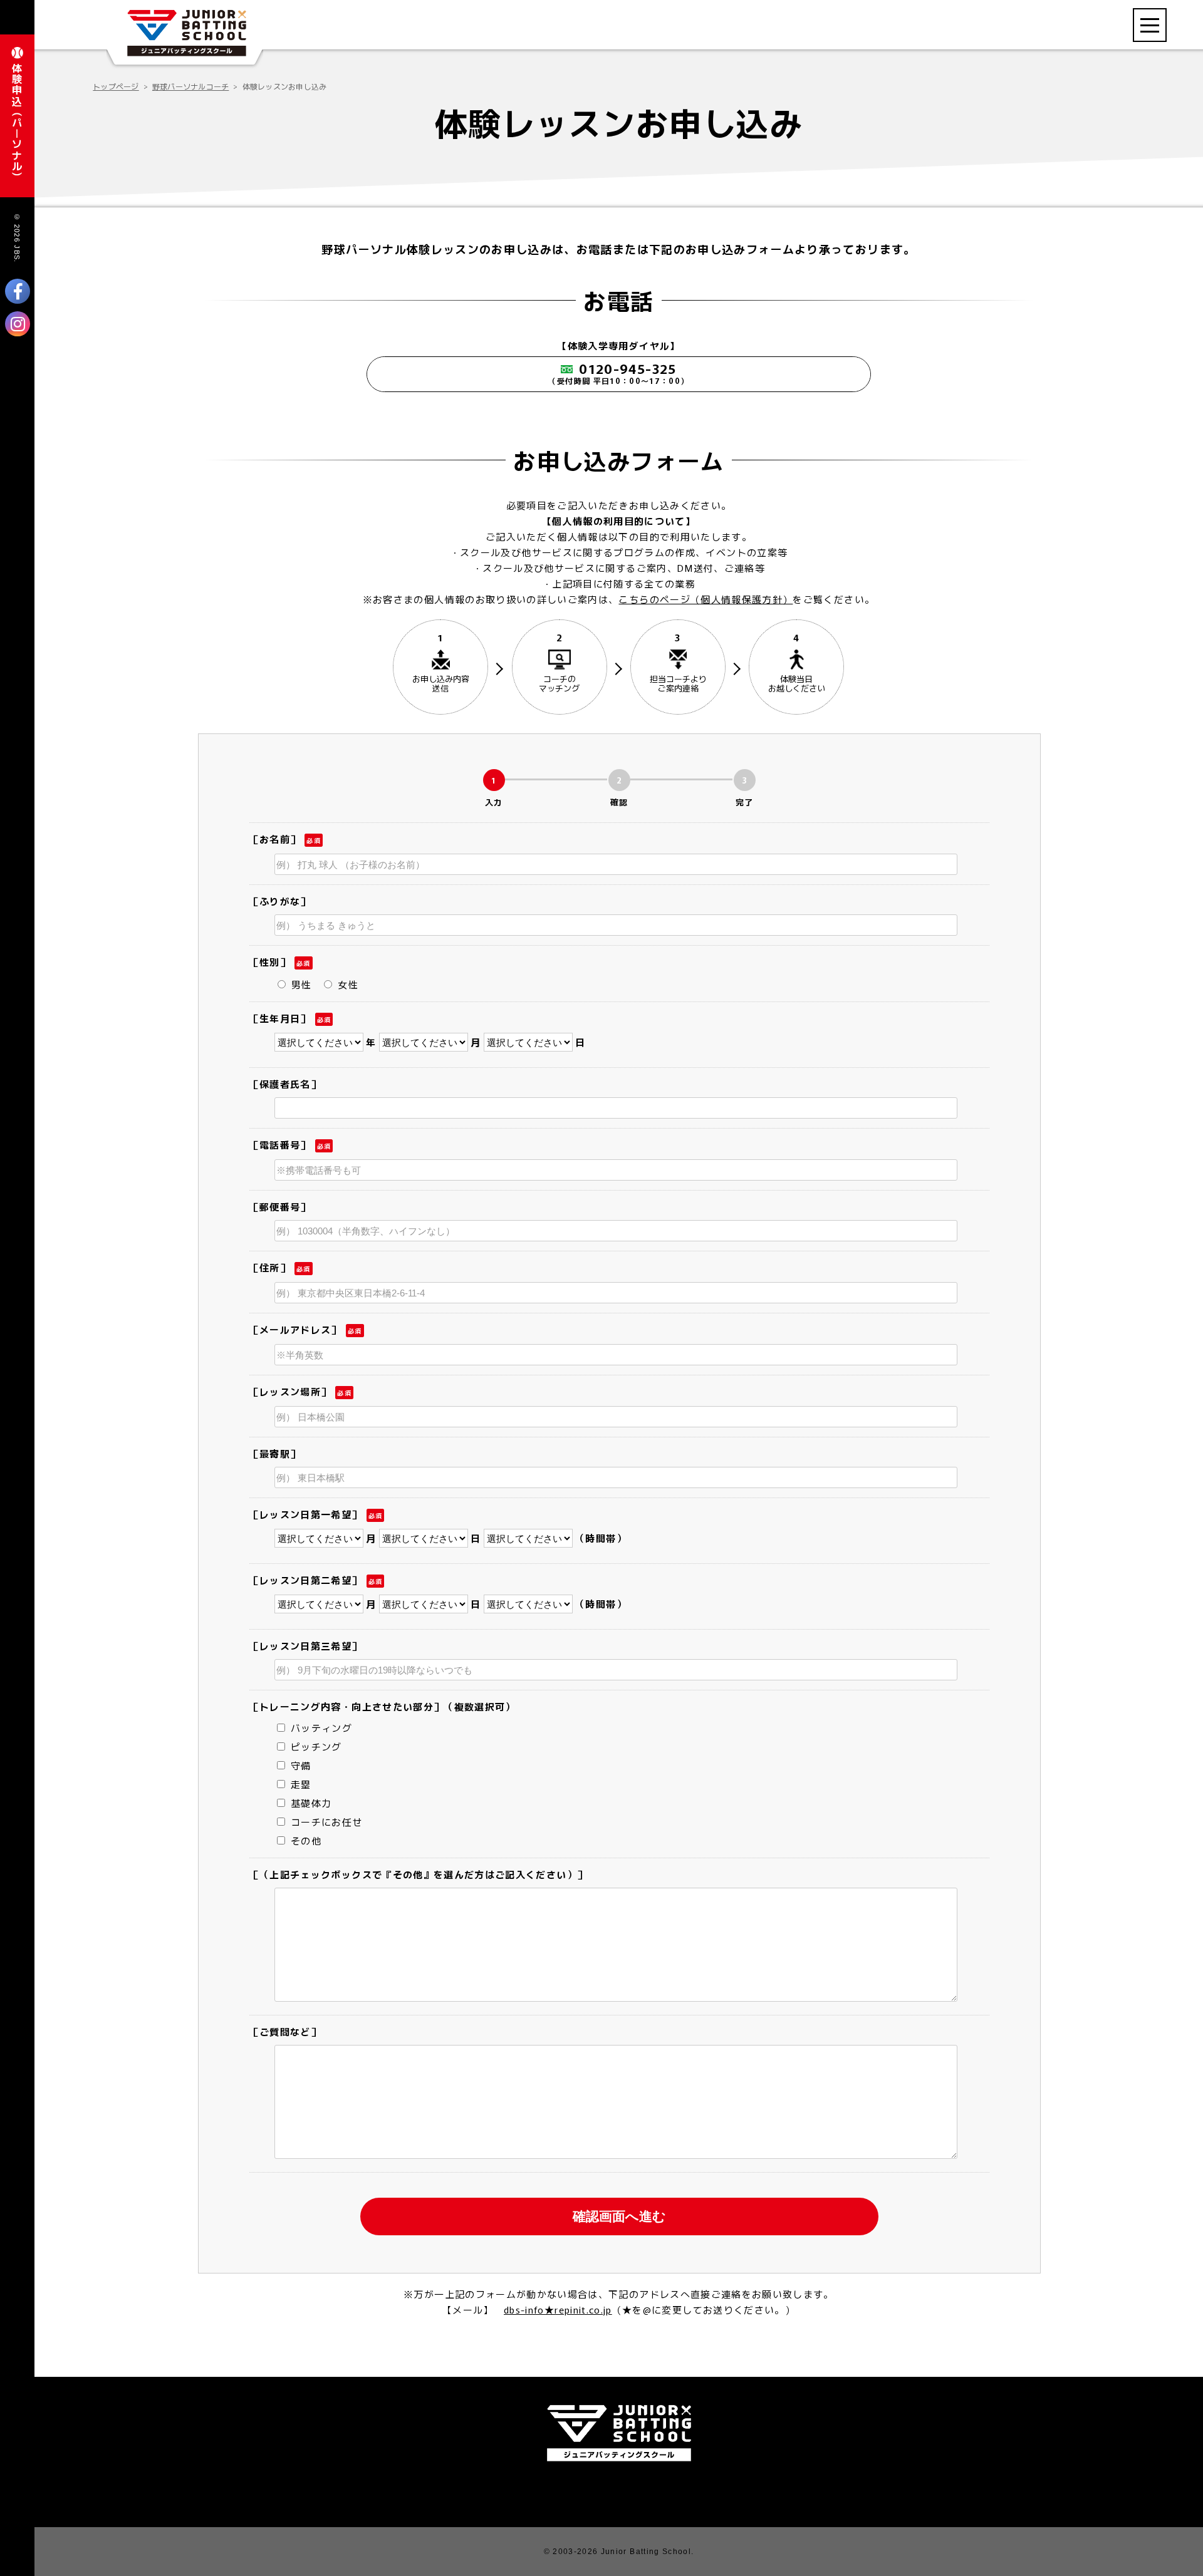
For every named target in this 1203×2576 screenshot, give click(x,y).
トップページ (116, 86)
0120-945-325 (618, 372)
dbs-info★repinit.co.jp (558, 2310)
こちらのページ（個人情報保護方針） (706, 599)
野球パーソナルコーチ (190, 86)
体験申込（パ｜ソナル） (17, 122)
